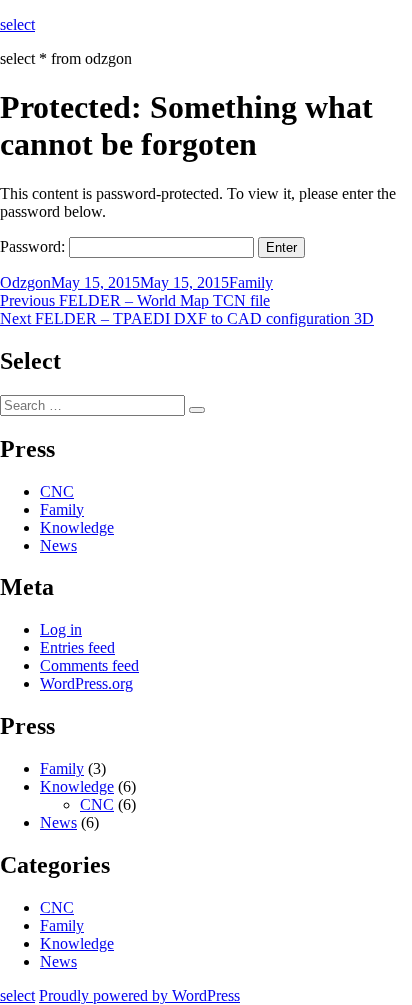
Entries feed (77, 647)
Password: (34, 246)
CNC (57, 491)
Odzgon (25, 282)
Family (251, 282)
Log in (61, 629)
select (17, 24)
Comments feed (89, 665)
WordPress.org (86, 683)
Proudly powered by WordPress (139, 995)
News (58, 545)
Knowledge (77, 527)
